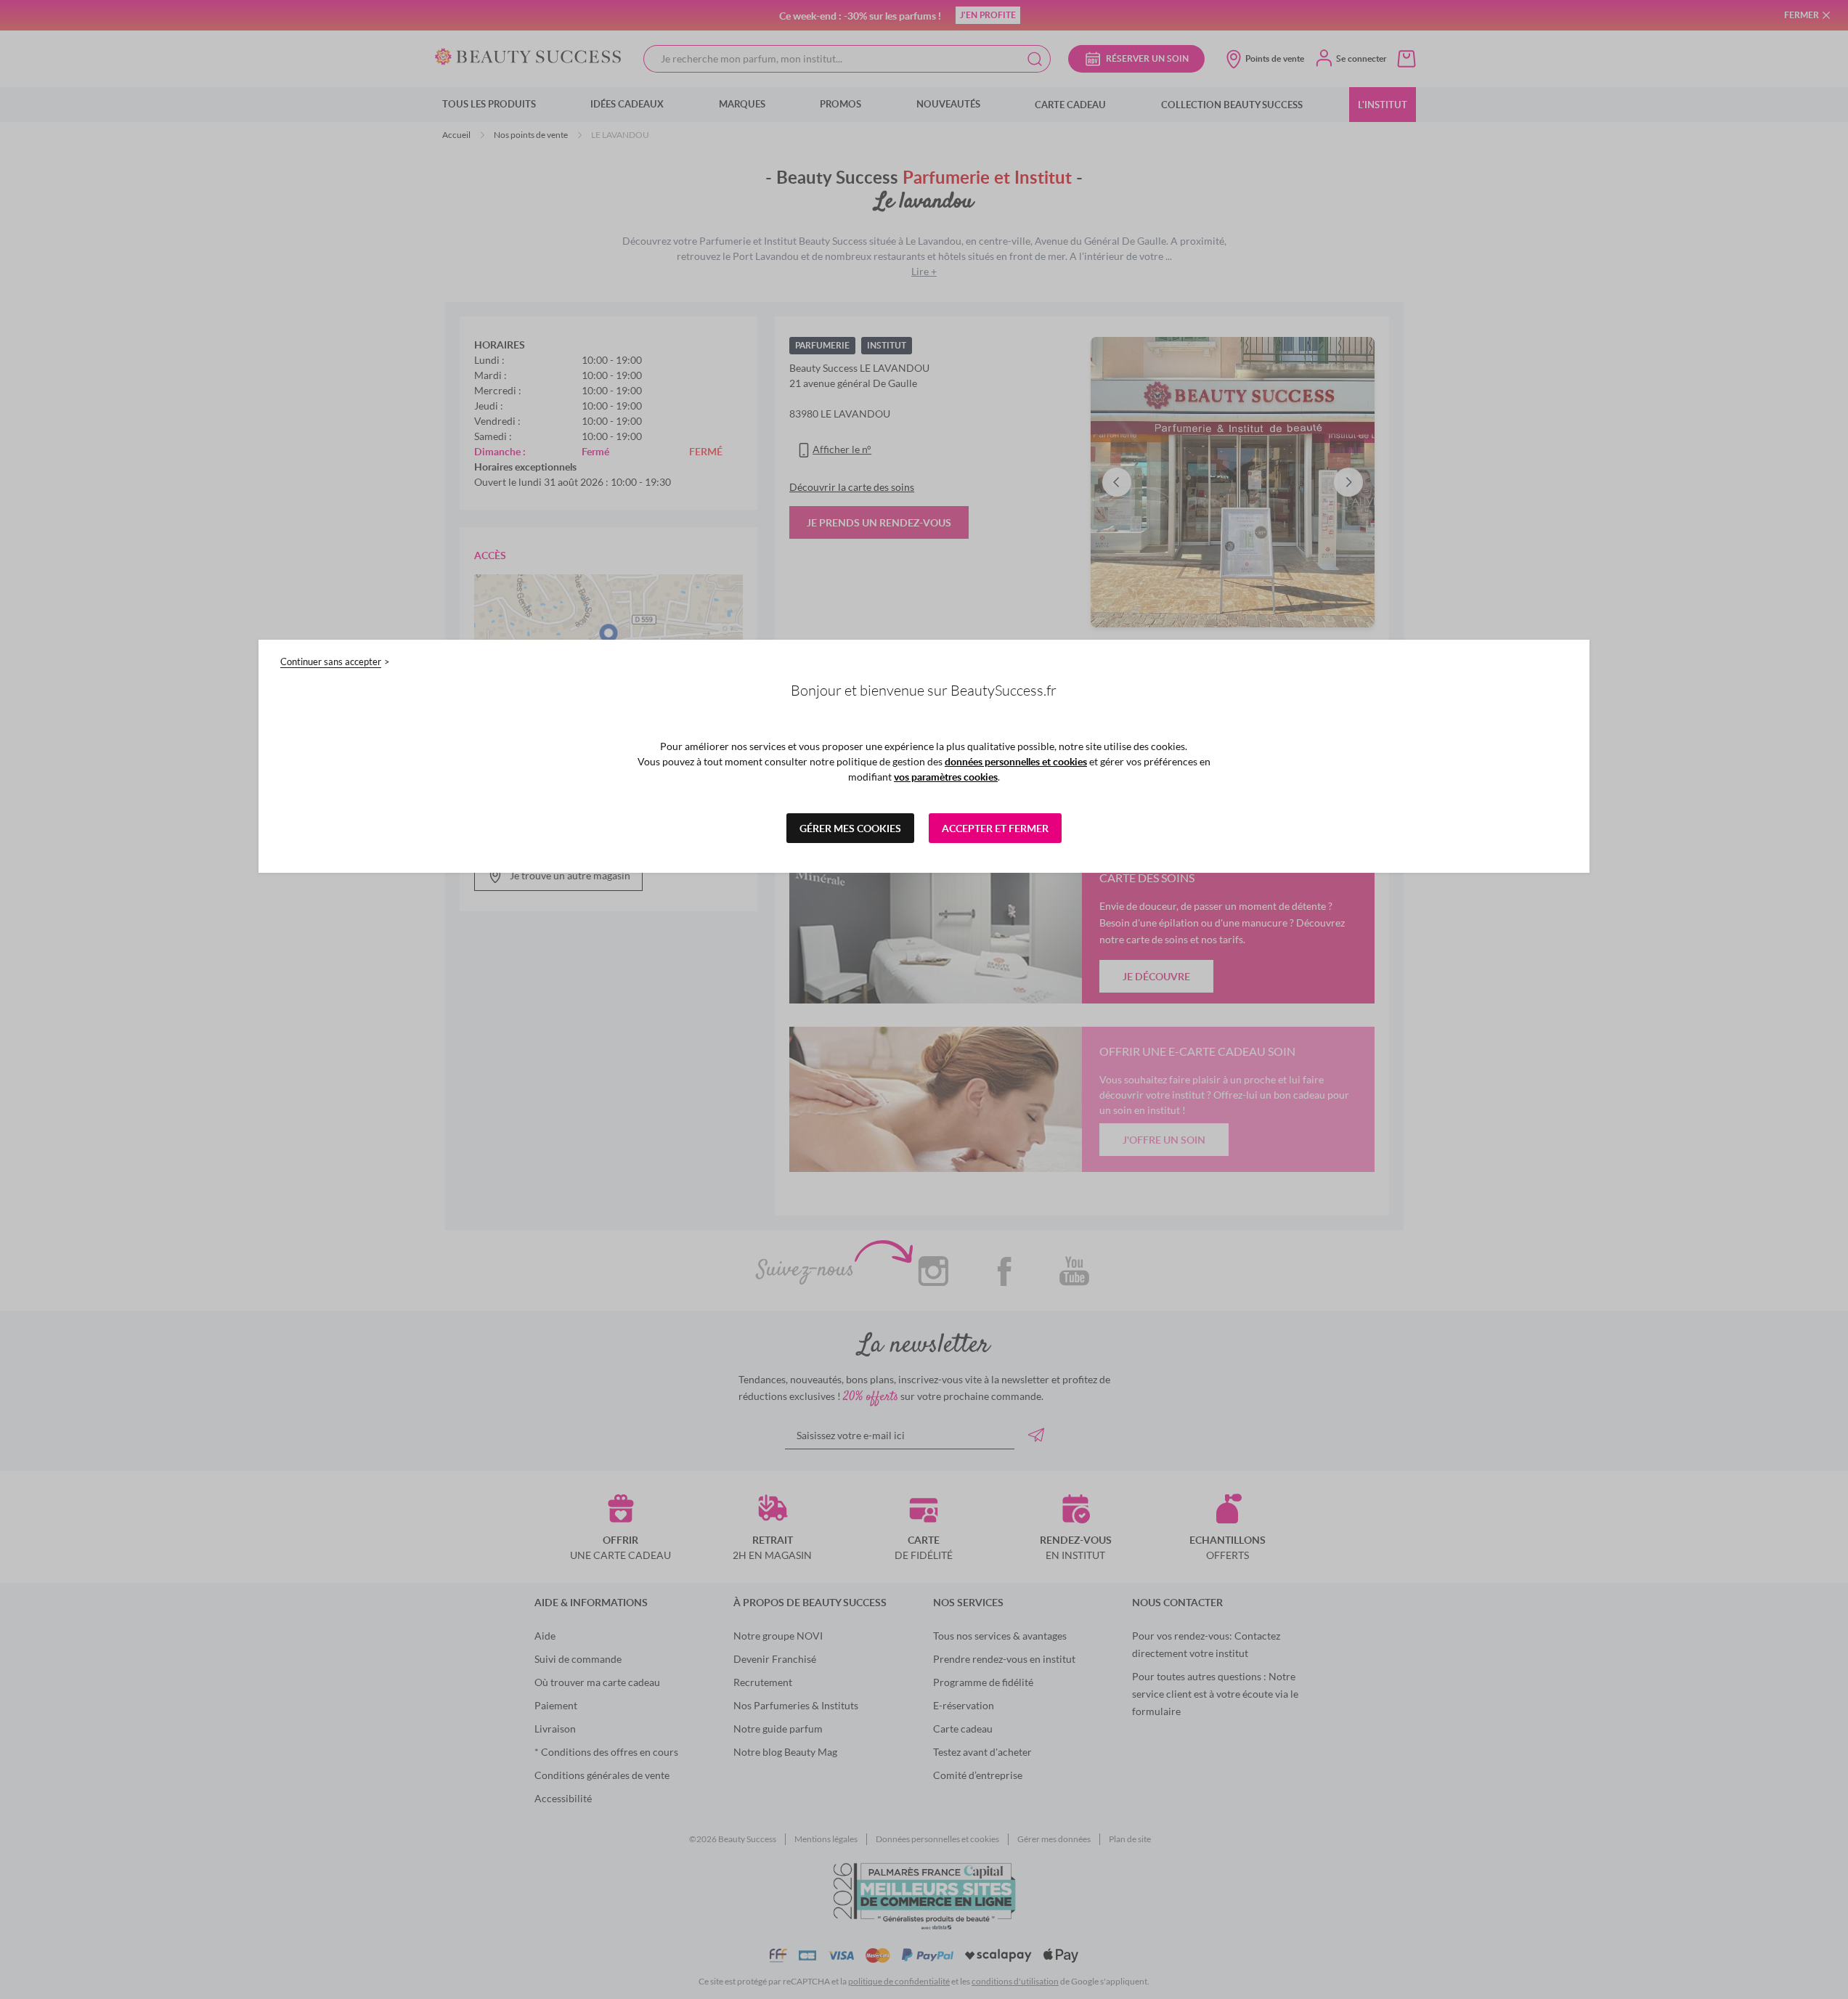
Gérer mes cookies (850, 828)
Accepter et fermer (995, 828)
